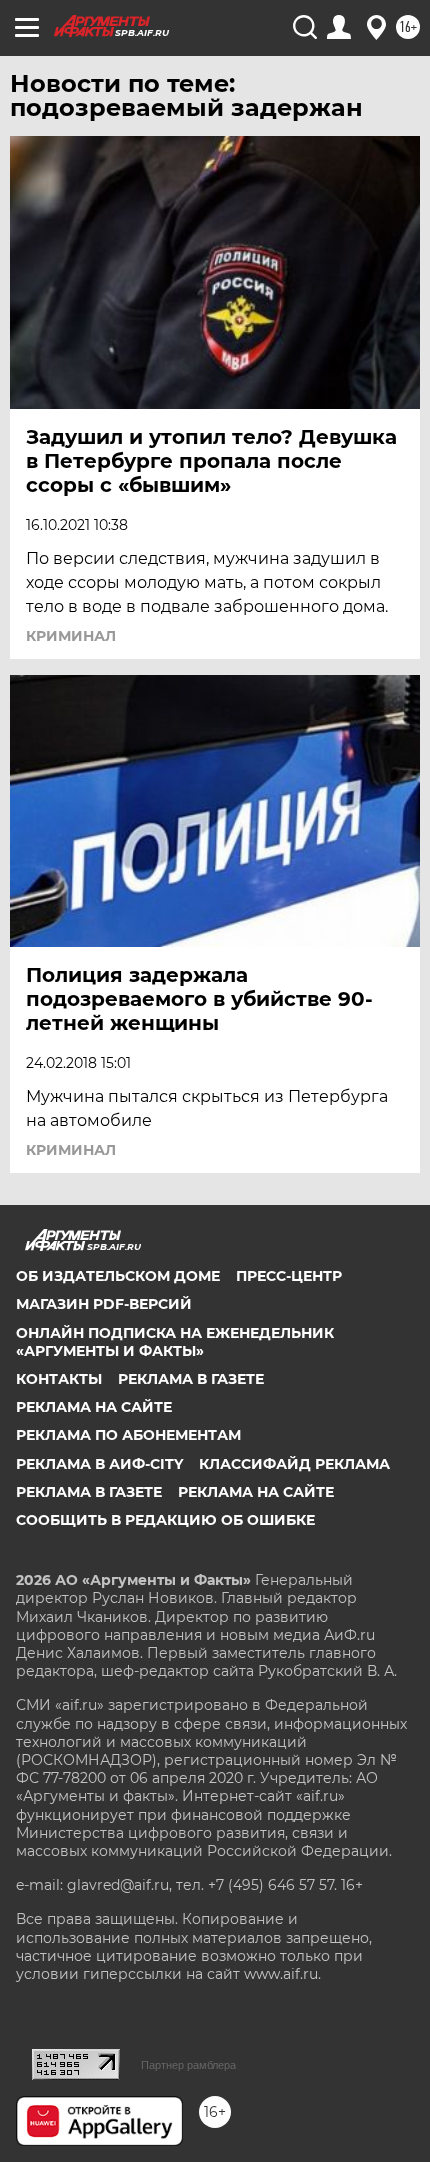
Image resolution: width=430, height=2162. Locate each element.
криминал (71, 636)
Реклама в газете (191, 1379)
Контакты (59, 1379)
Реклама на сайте (94, 1407)
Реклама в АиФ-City (99, 1464)
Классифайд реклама (294, 1464)
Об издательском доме (118, 1276)
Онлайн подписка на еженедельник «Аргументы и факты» (175, 1342)
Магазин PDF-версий (104, 1304)
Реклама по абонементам (128, 1435)
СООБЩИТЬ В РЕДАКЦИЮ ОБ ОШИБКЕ (165, 1520)
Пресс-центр (289, 1276)
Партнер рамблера (188, 2065)
